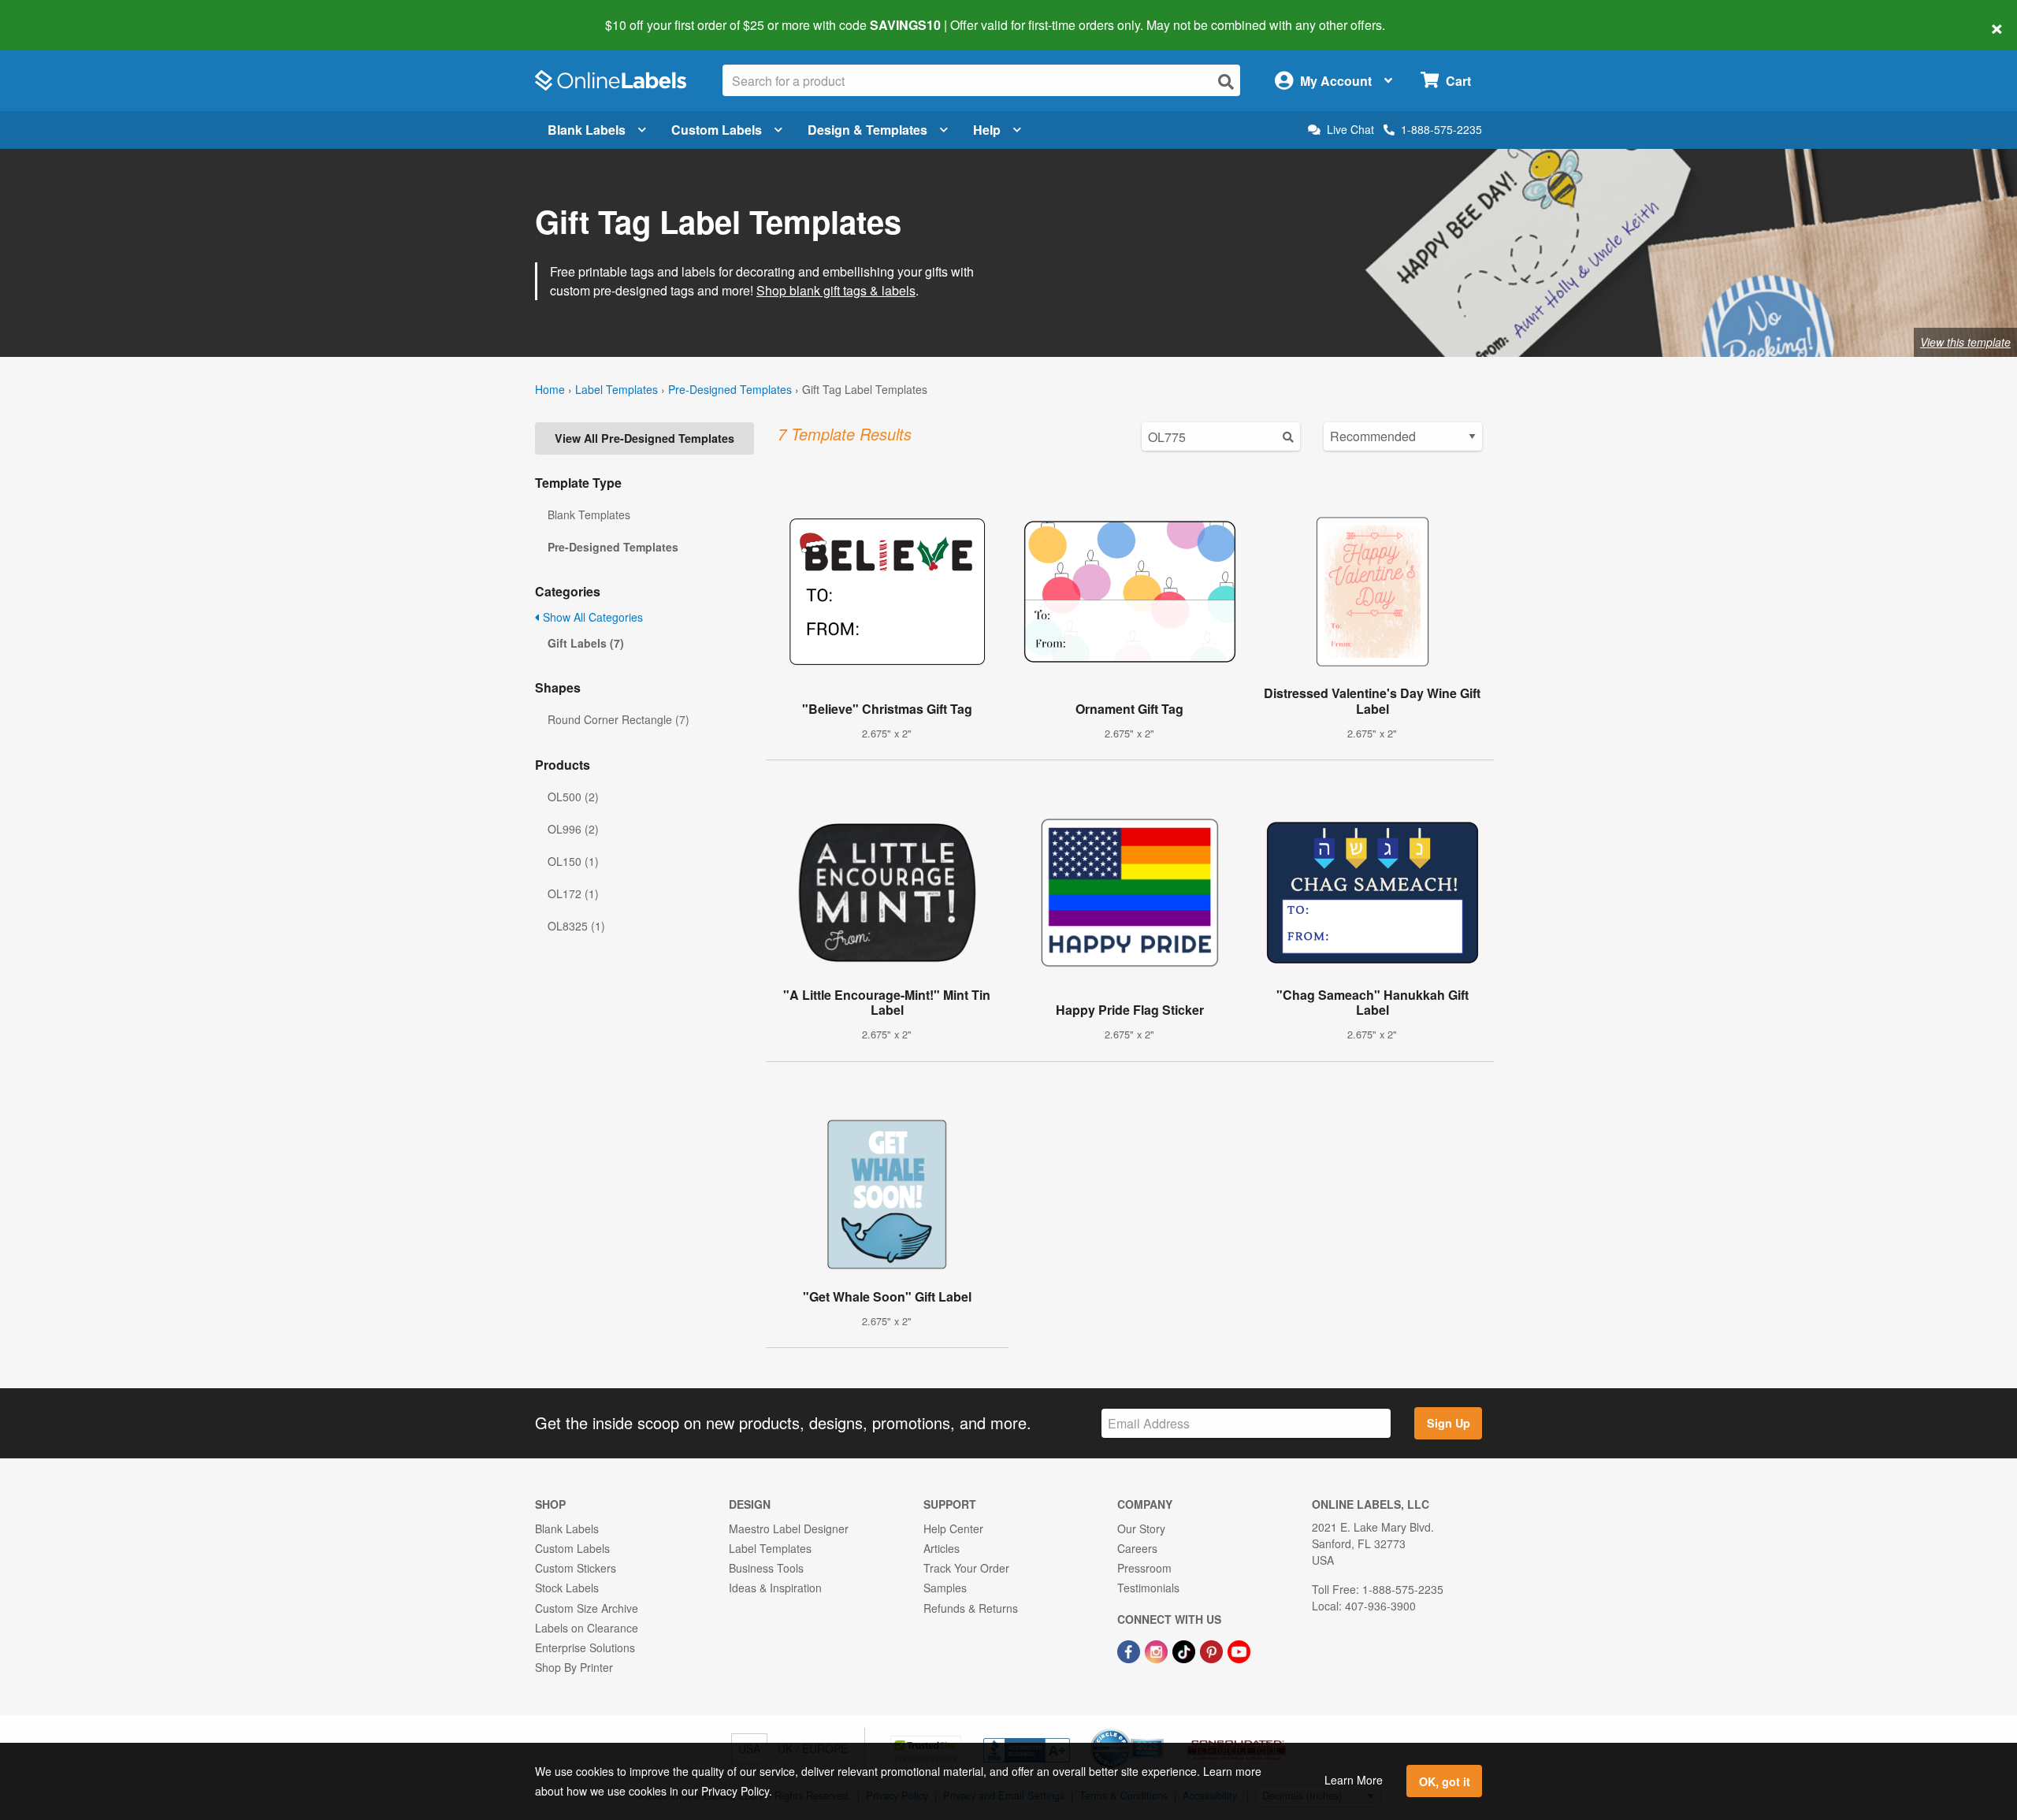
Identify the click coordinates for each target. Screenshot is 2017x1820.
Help (987, 130)
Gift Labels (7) (586, 643)
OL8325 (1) (576, 926)
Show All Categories (591, 617)
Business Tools (766, 1568)
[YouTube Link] (1239, 1650)
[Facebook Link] (1130, 1650)
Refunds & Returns (971, 1608)
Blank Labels (587, 130)
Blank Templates (589, 514)
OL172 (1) (573, 893)
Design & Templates (867, 130)
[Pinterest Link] (1213, 1650)
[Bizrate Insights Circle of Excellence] (1158, 1730)
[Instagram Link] (1158, 1650)
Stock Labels (567, 1588)
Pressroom (1144, 1568)
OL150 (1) (573, 861)
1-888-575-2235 (1441, 129)
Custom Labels (717, 130)
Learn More (1354, 1780)
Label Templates (617, 389)
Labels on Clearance (587, 1628)
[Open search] (1226, 82)
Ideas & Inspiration (775, 1588)
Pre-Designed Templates (730, 389)
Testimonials (1148, 1588)
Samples (945, 1588)
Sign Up (1449, 1423)
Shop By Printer (574, 1667)
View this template (1965, 342)
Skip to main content (57, 14)
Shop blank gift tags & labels (836, 290)
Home (550, 389)
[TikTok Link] (1185, 1650)
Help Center (953, 1528)
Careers (1137, 1548)
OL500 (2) (573, 797)
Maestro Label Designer (789, 1528)
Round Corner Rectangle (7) (618, 719)
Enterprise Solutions (585, 1647)
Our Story (1141, 1528)
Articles (942, 1548)
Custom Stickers (576, 1568)
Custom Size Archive (587, 1608)
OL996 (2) (573, 829)
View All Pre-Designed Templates (644, 438)
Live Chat (1350, 130)
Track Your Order (966, 1568)
